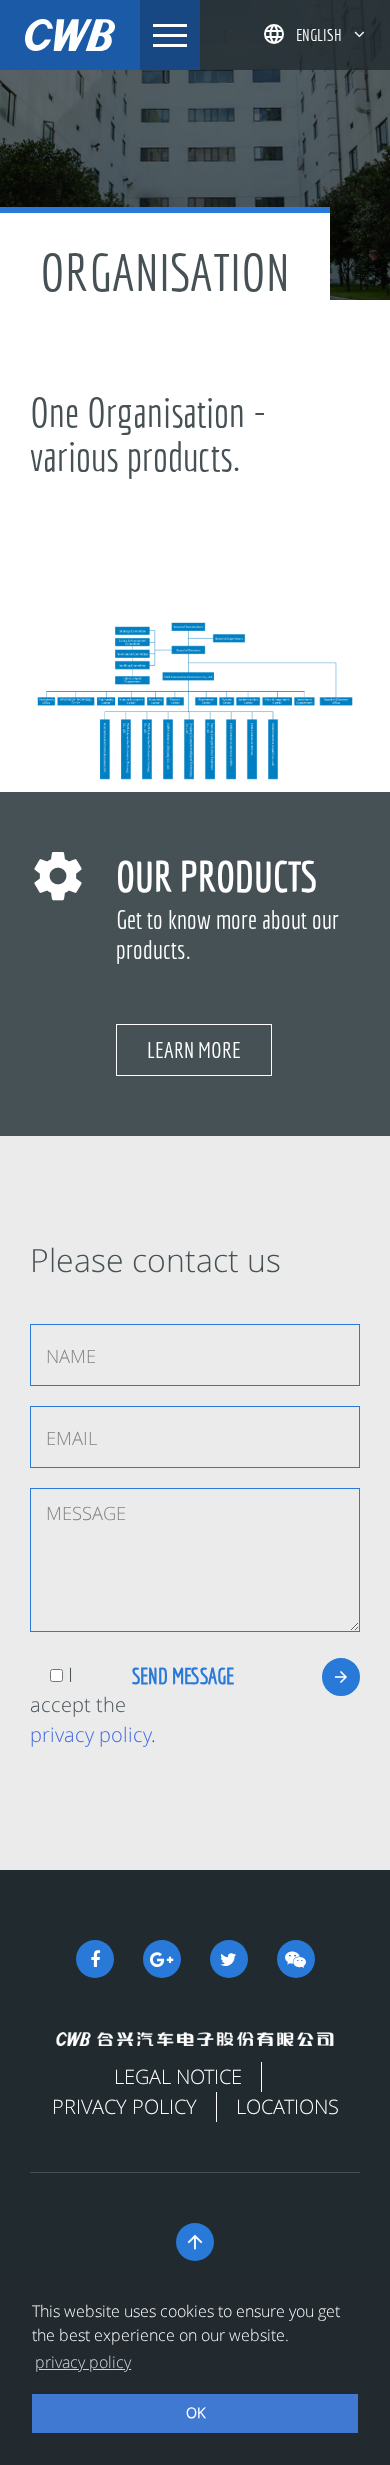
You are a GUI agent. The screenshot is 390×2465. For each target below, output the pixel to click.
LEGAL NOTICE (178, 2076)
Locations (287, 2106)
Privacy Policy (124, 2106)
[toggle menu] (170, 35)
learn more (194, 1049)
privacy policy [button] (83, 2362)
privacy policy (90, 1734)
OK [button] (195, 2412)
